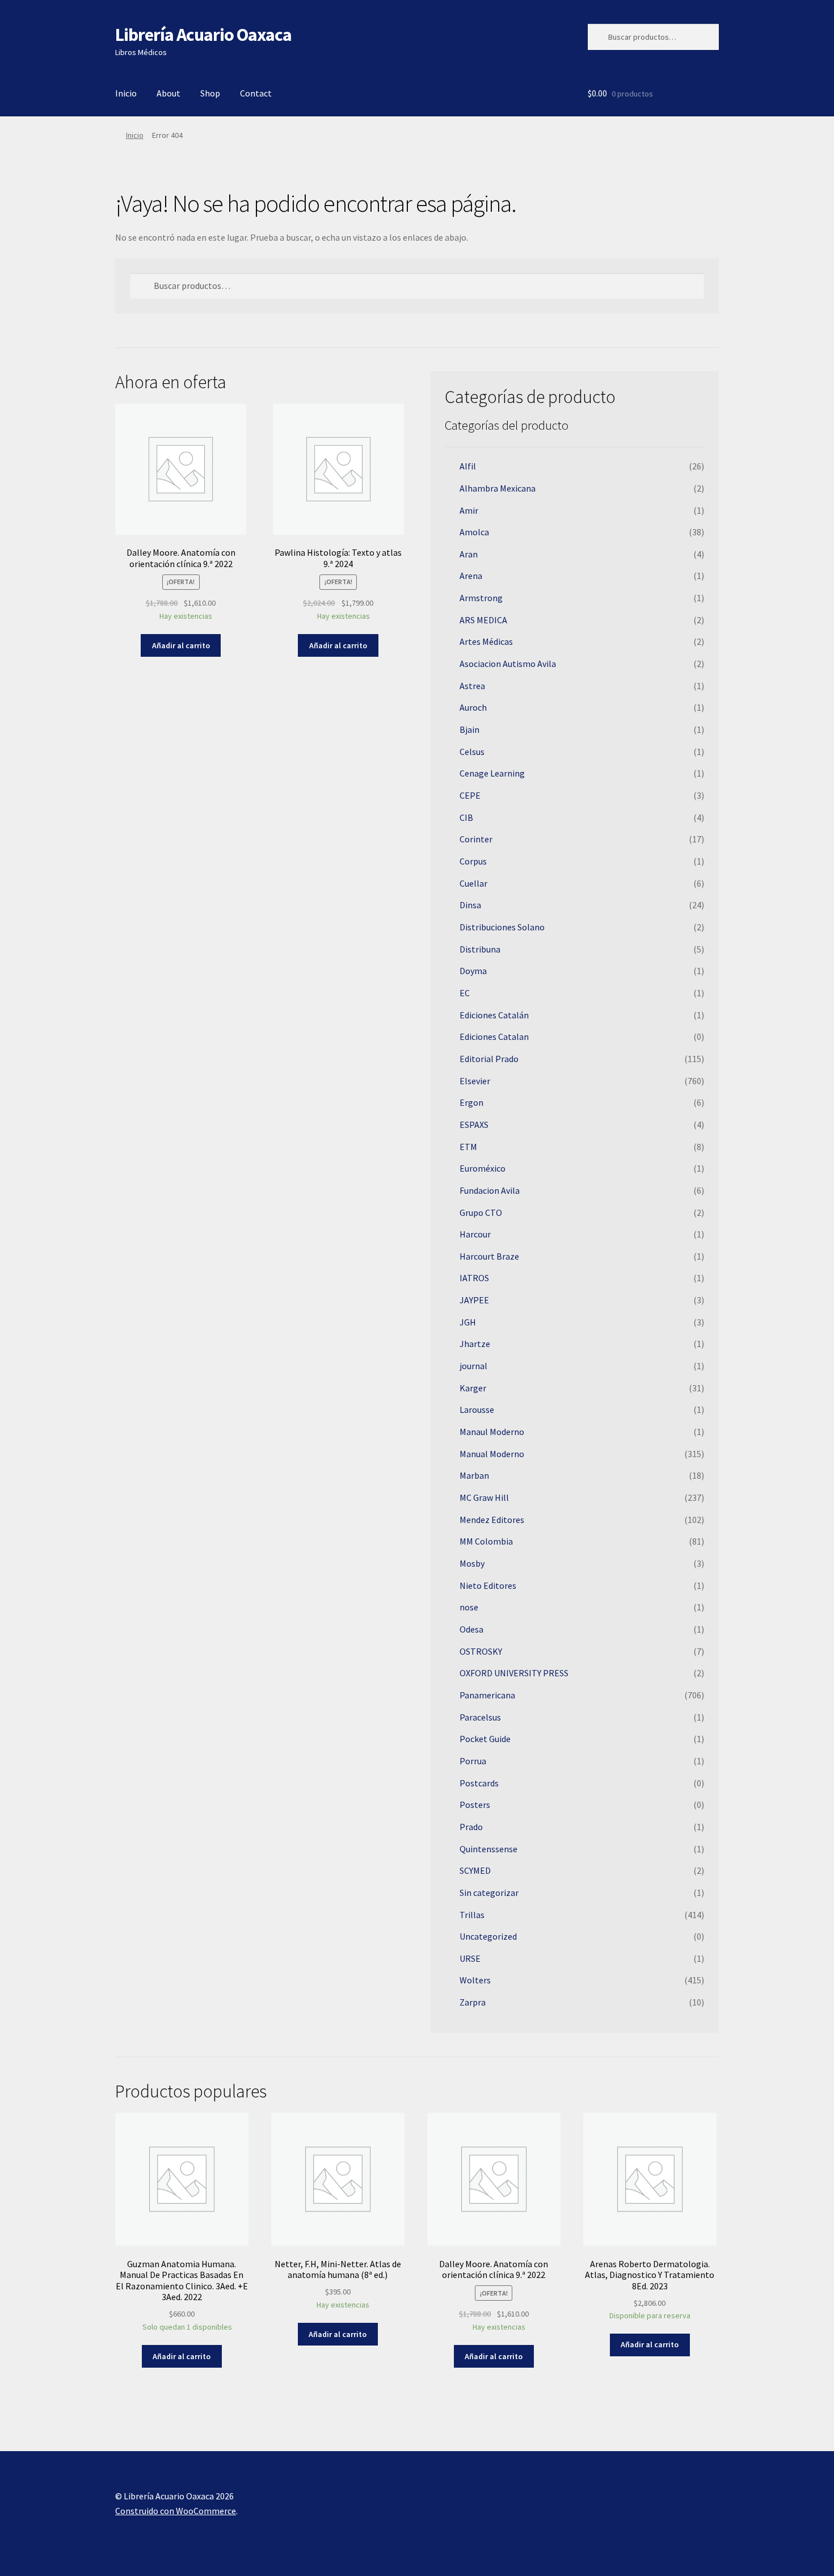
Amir (469, 510)
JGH (468, 1322)
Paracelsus (480, 1717)
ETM (468, 1147)
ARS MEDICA (483, 620)
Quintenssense (488, 1849)
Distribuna (480, 949)
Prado (471, 1827)
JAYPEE (474, 1300)
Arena (471, 576)
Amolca (474, 532)
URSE (470, 1958)
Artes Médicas (486, 641)
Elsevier (475, 1081)
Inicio (126, 93)
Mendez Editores (492, 1520)
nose (469, 1607)
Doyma (473, 971)
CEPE (470, 795)
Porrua (473, 1761)
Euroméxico (483, 1168)
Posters (475, 1805)
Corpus (473, 861)
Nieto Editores (488, 1585)
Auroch (473, 707)
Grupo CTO (481, 1213)
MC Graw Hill (484, 1497)
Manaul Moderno (492, 1432)
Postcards (479, 1783)
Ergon (471, 1102)
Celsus (472, 752)
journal (473, 1366)
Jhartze (475, 1344)
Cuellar (473, 883)
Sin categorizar (489, 1893)
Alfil (468, 466)
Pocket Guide (485, 1739)
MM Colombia (486, 1541)
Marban (474, 1475)
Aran (469, 554)
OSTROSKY (481, 1651)
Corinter (476, 839)
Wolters (475, 1980)
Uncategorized (488, 1936)
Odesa (471, 1629)
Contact (256, 93)
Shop (210, 93)
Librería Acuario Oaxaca (203, 35)
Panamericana (487, 1695)
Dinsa (470, 905)
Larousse (477, 1409)
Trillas (472, 1915)
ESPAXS (474, 1125)
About (169, 93)
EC (465, 993)
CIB (466, 817)
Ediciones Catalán (494, 1015)
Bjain (469, 729)
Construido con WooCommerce (176, 2511)
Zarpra (473, 2002)
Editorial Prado (489, 1059)
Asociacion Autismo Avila (508, 664)
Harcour (475, 1234)
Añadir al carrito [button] (181, 645)
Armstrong (481, 598)
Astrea (472, 686)
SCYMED (475, 1870)
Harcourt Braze (489, 1256)
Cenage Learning (492, 773)
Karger (473, 1388)
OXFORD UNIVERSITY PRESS (514, 1673)
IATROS (474, 1278)
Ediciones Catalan (494, 1037)
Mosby (472, 1563)
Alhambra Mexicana (498, 488)
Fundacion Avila (490, 1190)
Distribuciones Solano (502, 927)
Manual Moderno (492, 1454)
